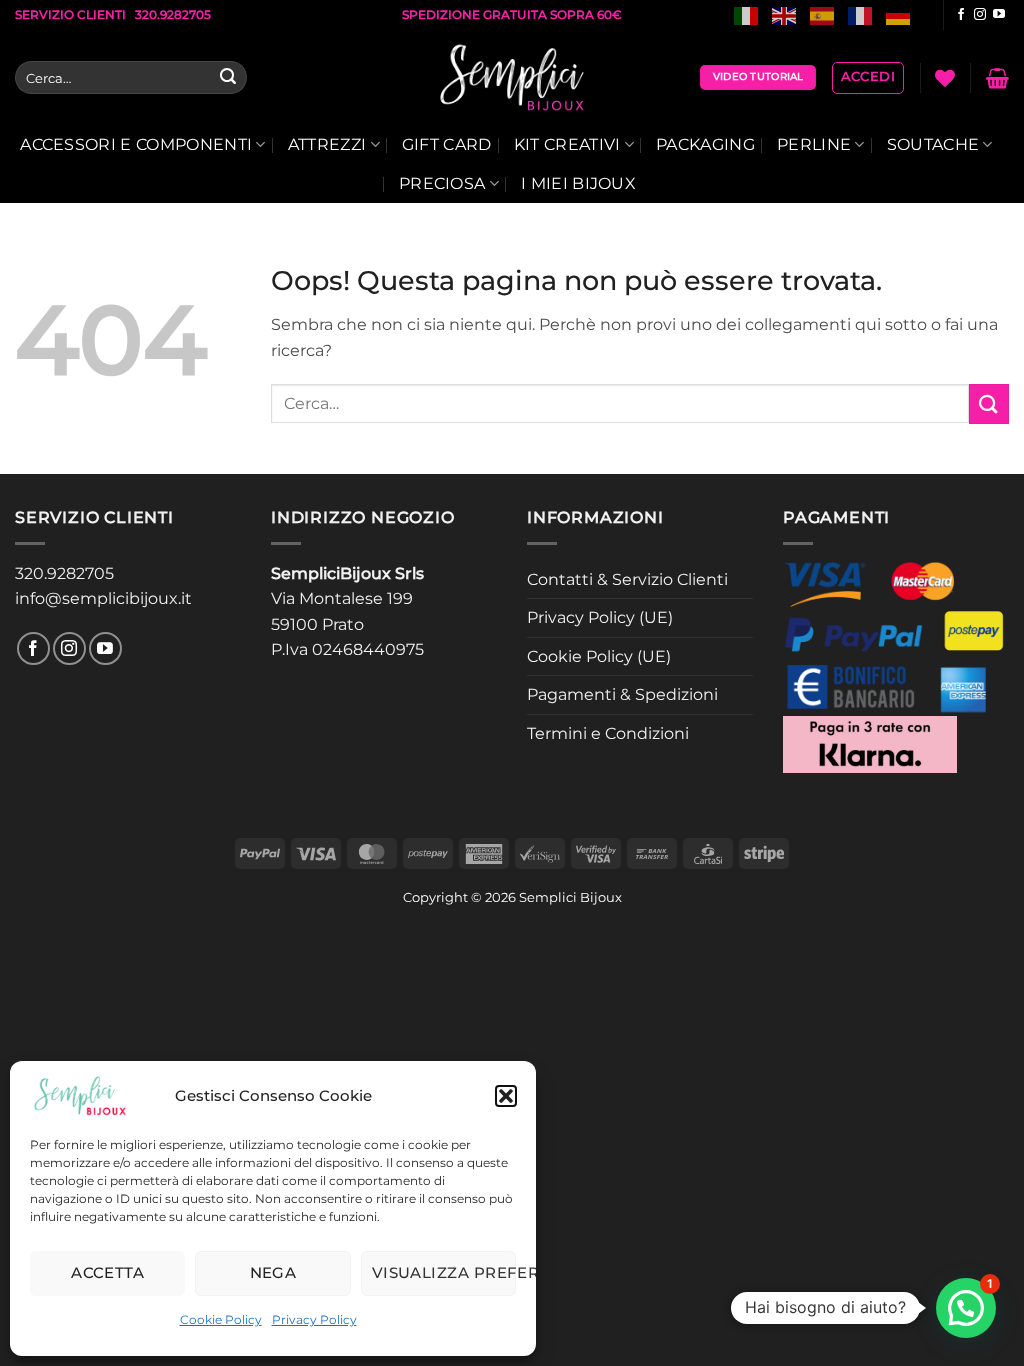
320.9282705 (64, 573)
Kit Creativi (567, 144)
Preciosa (442, 183)
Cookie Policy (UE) (599, 656)
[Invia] (228, 78)
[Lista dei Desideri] (945, 78)
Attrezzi (327, 144)
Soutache (933, 144)
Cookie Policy (221, 1319)
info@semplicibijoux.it (103, 598)
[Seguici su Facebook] (961, 15)
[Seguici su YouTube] (999, 15)
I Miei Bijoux (578, 183)
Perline (814, 144)
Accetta (107, 1272)
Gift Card (447, 144)
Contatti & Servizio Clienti (627, 579)
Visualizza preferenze (444, 1272)
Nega (273, 1272)
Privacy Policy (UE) (600, 617)
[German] (899, 14)
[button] (506, 1096)
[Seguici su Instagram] (980, 15)
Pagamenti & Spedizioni (622, 694)
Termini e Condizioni (608, 733)
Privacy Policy (314, 1319)
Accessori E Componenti (136, 144)
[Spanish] (823, 14)
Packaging (705, 144)
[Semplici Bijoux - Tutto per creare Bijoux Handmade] (512, 78)
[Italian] (747, 14)
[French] (861, 14)
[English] (785, 14)
